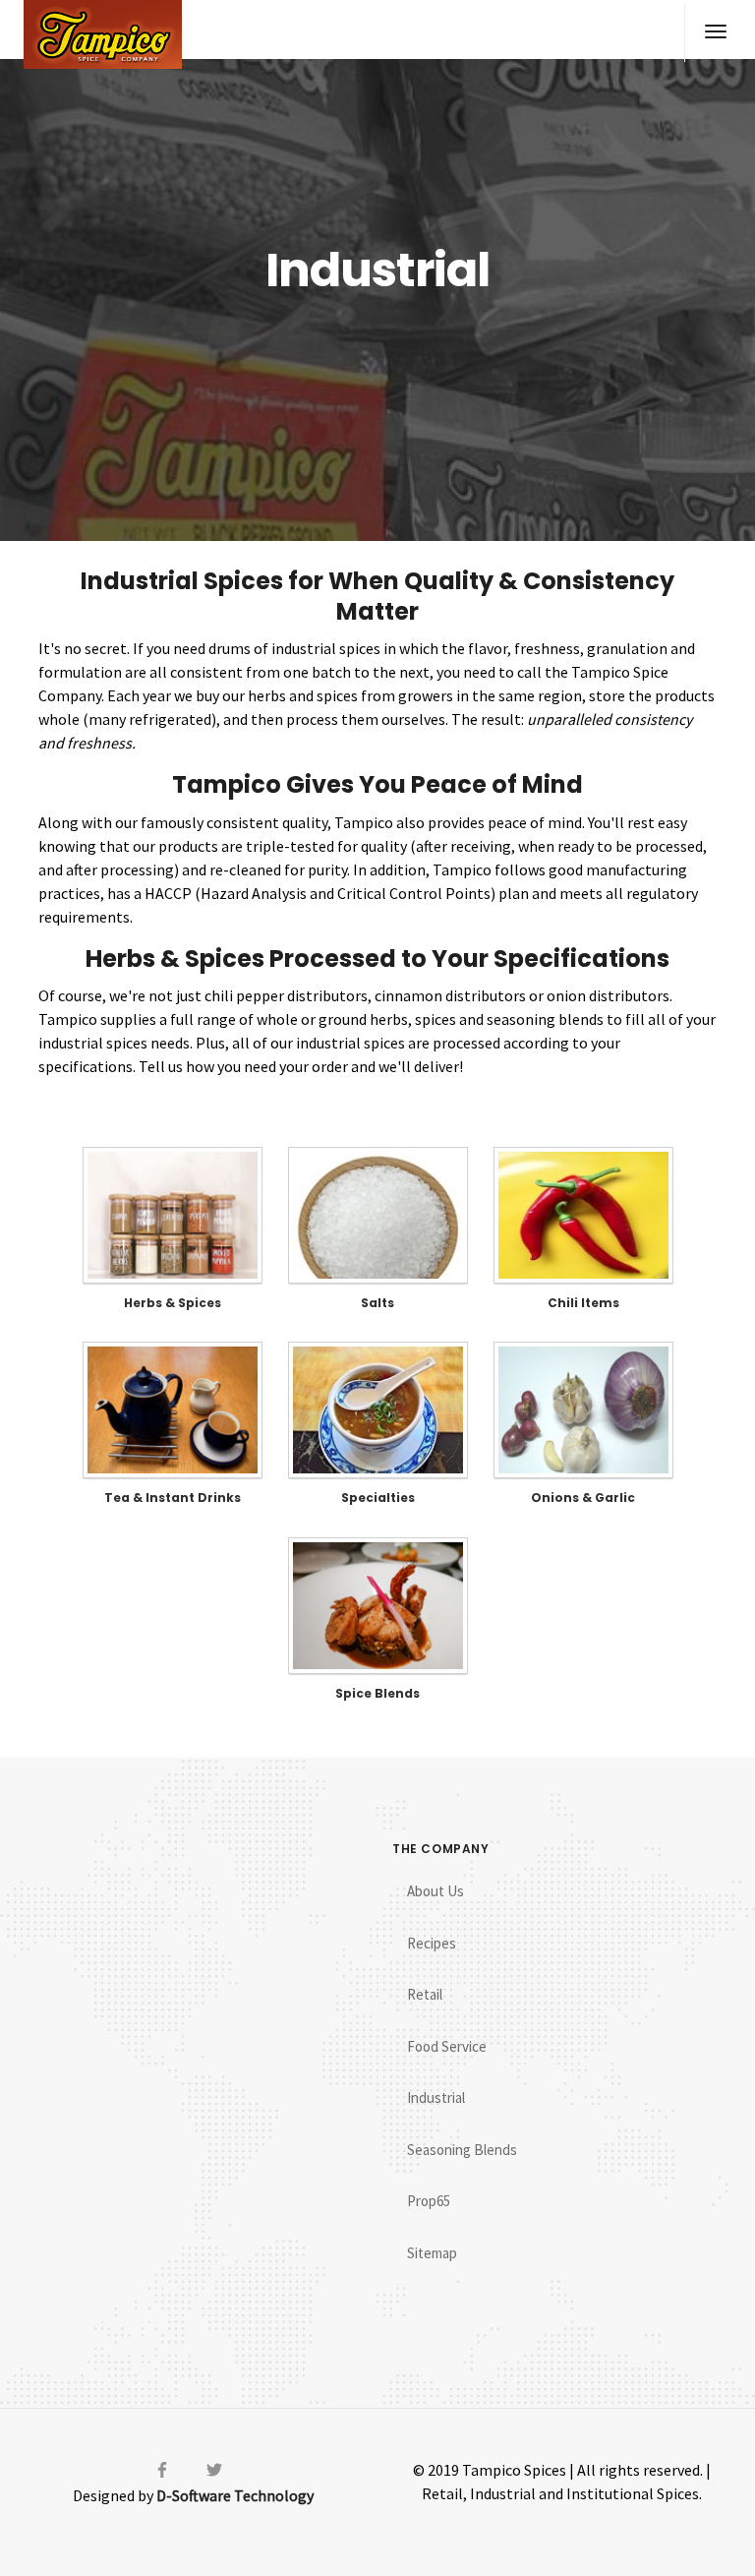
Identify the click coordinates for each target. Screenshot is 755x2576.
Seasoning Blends (462, 2150)
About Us (436, 1891)
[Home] (103, 34)
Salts (377, 1303)
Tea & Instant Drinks (173, 1498)
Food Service (447, 2046)
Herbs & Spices (173, 1303)
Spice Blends (377, 1693)
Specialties (378, 1498)
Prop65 (429, 2201)
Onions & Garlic (583, 1498)
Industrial (436, 2097)
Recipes (432, 1943)
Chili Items (583, 1303)
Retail (425, 1994)
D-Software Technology (235, 2495)
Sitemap (432, 2253)
